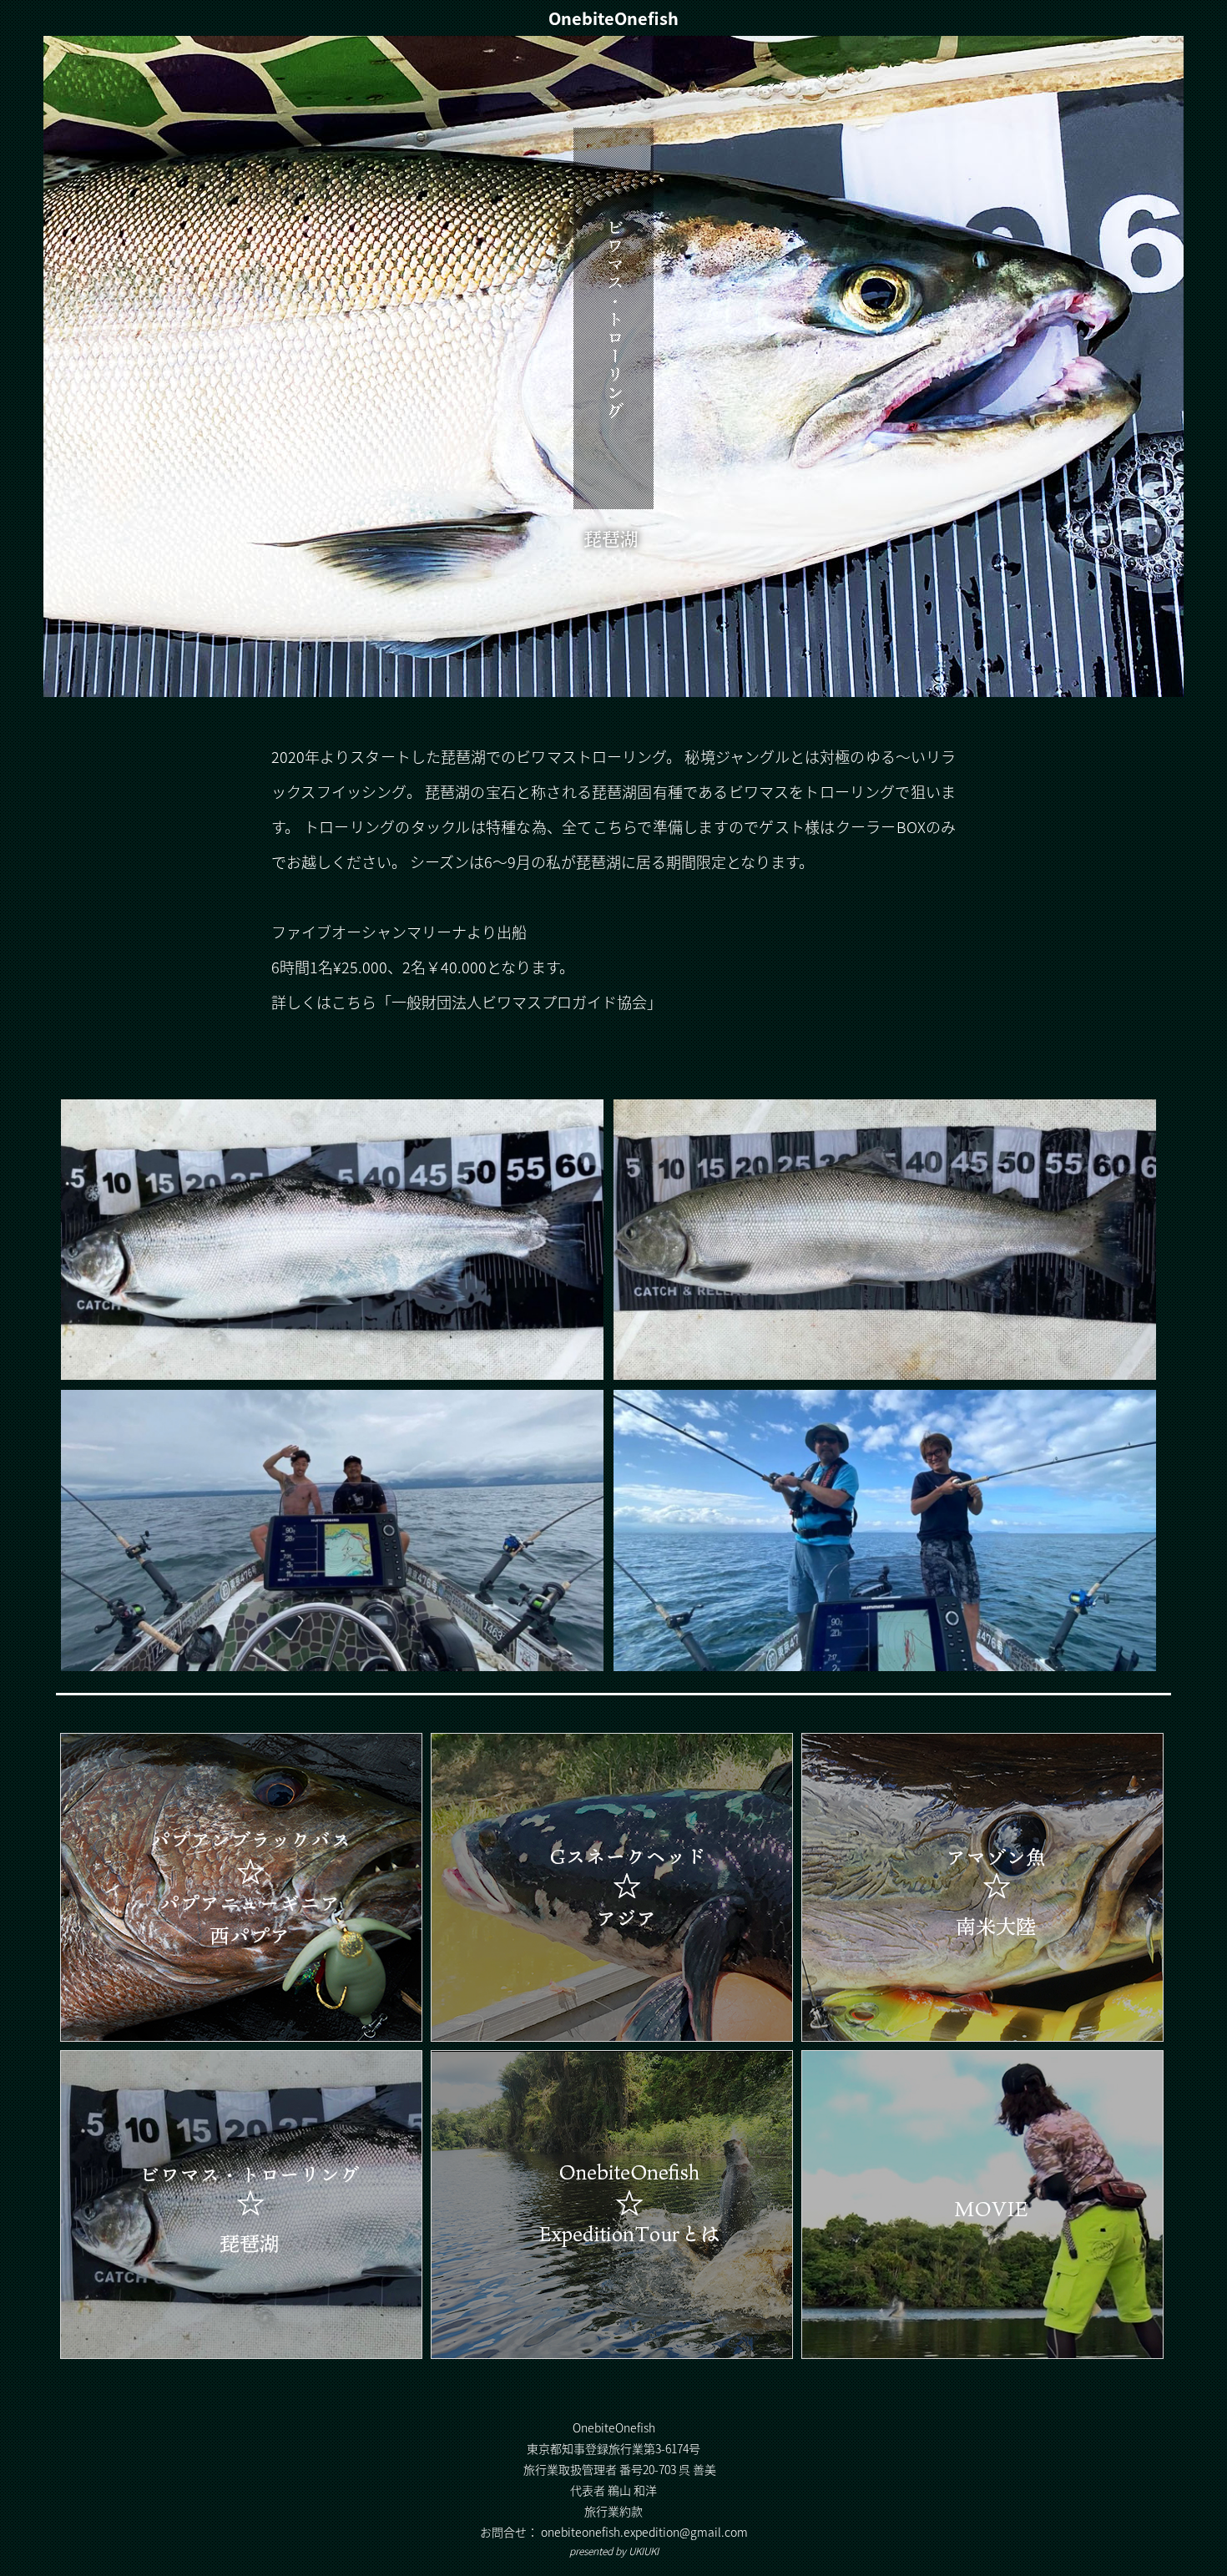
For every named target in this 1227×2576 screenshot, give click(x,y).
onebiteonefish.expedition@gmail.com (644, 2532)
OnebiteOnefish (613, 18)
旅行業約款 (613, 2511)
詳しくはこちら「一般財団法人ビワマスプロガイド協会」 (467, 1002)
